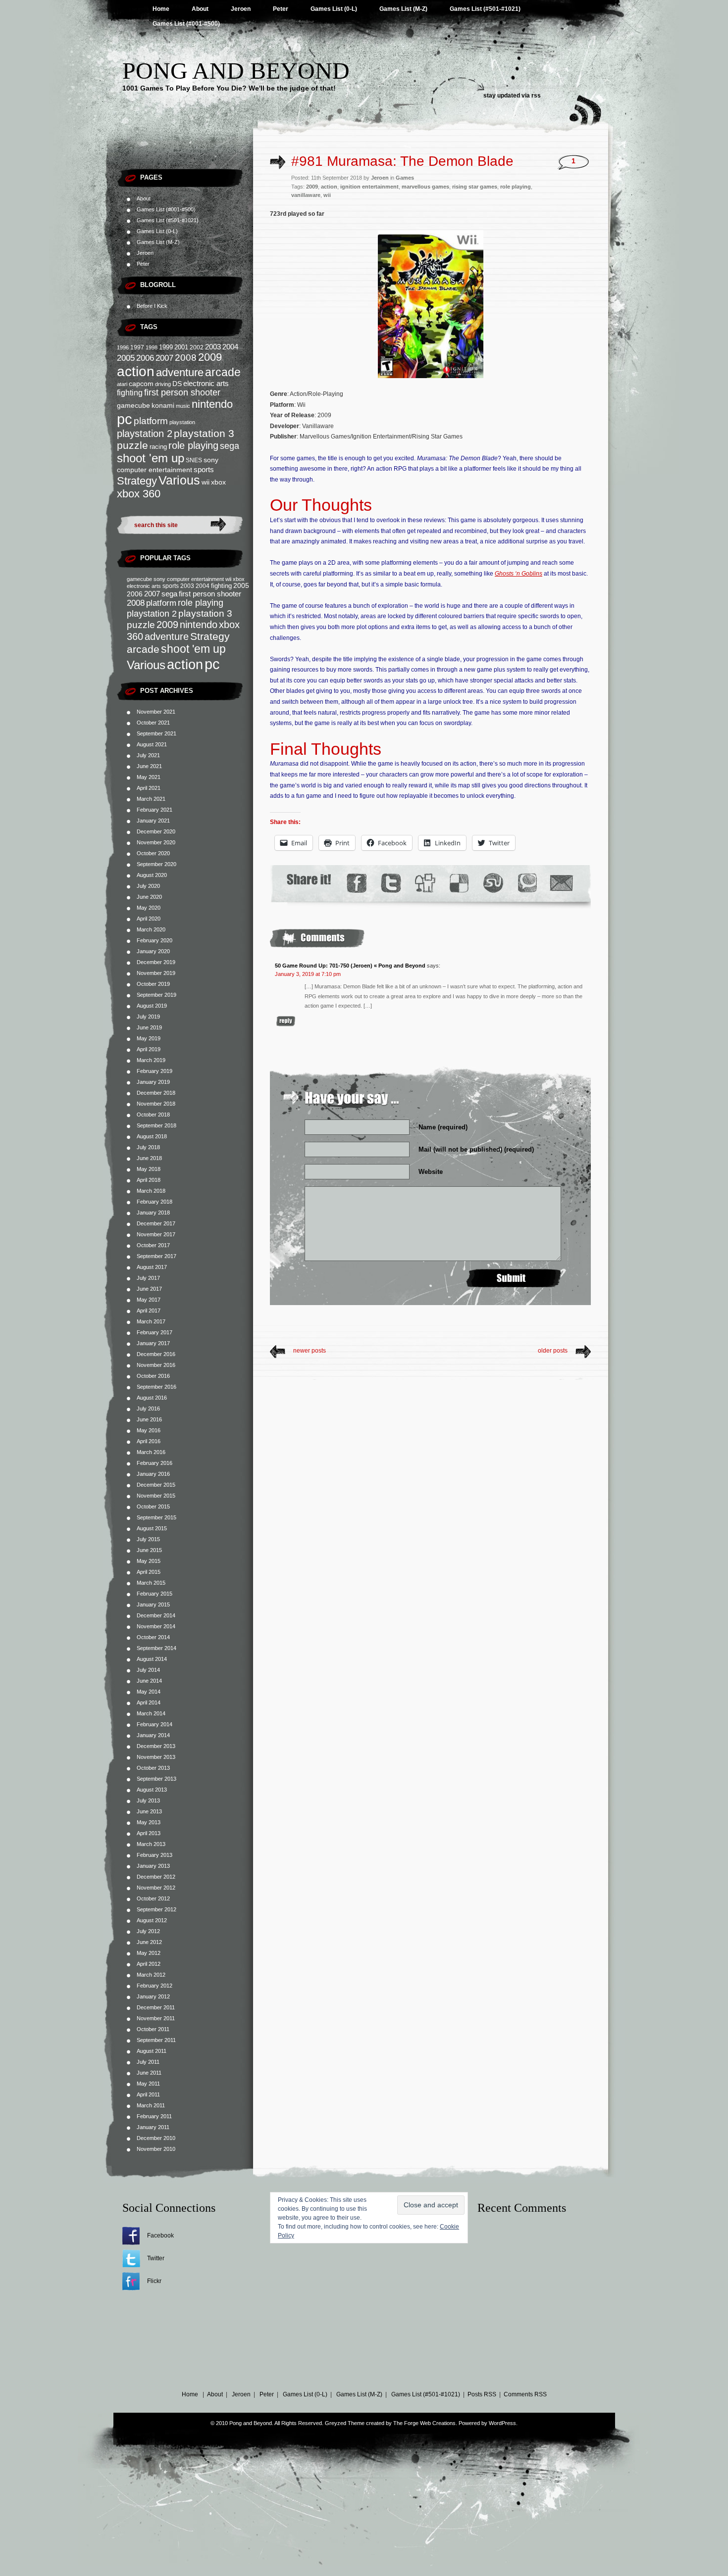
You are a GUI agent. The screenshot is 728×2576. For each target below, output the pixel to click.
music (183, 406)
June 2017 (149, 1289)
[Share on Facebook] (356, 883)
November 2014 (156, 1626)
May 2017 (149, 1300)
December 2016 (156, 1354)
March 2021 (151, 799)
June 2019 (149, 1027)
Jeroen (241, 9)
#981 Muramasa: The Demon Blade (402, 161)
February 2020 (155, 940)
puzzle (132, 445)
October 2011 (153, 2029)
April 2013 (149, 1833)
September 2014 (156, 1648)
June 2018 (149, 1158)
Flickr (154, 2281)
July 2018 (148, 1147)
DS (177, 384)
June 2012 (149, 1942)
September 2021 (156, 733)
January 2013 (153, 1866)
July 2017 (148, 1278)
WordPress (502, 2423)
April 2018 (149, 1180)
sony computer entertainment (189, 579)
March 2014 (151, 1713)
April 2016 (149, 1441)
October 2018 (153, 1115)
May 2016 (149, 1430)
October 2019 (153, 984)
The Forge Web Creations (424, 2423)
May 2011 (148, 2084)
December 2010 (156, 2138)
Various (179, 480)
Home (161, 9)
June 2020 (149, 897)
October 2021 (153, 723)
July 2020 (148, 886)
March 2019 (151, 1060)
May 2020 (149, 908)
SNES (194, 460)
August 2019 (152, 1006)
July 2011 (148, 2062)
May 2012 (149, 1953)
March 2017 (151, 1321)
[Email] (562, 883)
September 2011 (156, 2040)
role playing (193, 445)
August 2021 (152, 744)
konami (163, 406)
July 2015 (148, 1539)
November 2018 (156, 1104)
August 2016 (152, 1398)
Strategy (137, 481)
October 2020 (153, 853)
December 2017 (156, 1223)
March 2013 (151, 1844)
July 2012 (148, 1931)
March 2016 (151, 1452)
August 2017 (152, 1267)
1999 (166, 347)
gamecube (133, 405)
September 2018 (156, 1125)
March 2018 (151, 1191)
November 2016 (156, 1365)
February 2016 (155, 1463)
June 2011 (149, 2073)
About (200, 9)
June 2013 (149, 1811)
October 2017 (153, 1245)
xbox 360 (139, 494)
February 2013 (155, 1855)
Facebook (160, 2236)
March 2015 (151, 1583)
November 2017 (156, 1234)
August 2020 (152, 875)
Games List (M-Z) (403, 9)
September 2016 (156, 1387)
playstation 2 (145, 434)
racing (158, 447)
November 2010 (156, 2149)
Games (405, 178)
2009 (210, 357)
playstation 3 (204, 433)
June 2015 (149, 1550)
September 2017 (156, 1256)
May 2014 (149, 1692)
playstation (182, 422)
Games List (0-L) (334, 9)
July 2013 (148, 1800)
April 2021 (149, 788)
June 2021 (149, 766)
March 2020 (151, 929)
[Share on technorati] (527, 883)
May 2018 (149, 1169)
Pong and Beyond (236, 71)
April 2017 (149, 1311)
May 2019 (149, 1038)
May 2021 (149, 777)
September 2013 (156, 1779)
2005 (126, 358)
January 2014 (153, 1735)
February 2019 (155, 1071)
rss (536, 96)
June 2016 (149, 1419)
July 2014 (148, 1670)
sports (204, 469)
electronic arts (206, 384)
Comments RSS (525, 2394)
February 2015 (155, 1594)
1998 (152, 347)
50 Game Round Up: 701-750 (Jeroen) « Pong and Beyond (350, 966)
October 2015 (153, 1507)
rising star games (475, 187)
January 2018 (153, 1213)
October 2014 (153, 1637)
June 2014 (149, 1681)
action (136, 371)
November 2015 (156, 1496)
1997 (137, 347)
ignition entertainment (369, 187)
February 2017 (155, 1332)
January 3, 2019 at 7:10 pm (308, 974)
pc (125, 419)
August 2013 (152, 1790)
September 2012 (156, 1909)
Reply (286, 1021)
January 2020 (153, 951)
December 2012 (156, 1877)
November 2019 (156, 973)
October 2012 (153, 1898)
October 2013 (153, 1768)
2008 (186, 358)
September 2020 (156, 864)
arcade (223, 372)
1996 (123, 347)
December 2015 (156, 1485)
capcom (141, 384)
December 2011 (156, 2007)
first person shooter (182, 392)
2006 (145, 358)
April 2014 (149, 1702)
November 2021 (156, 712)
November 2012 (156, 1888)
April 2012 (149, 1964)
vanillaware (306, 195)
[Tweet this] (390, 883)
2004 (230, 347)
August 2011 (152, 2051)
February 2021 (155, 810)
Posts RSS (482, 2394)
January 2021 (153, 821)
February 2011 (154, 2116)
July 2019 (148, 1017)
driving (163, 384)
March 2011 (151, 2105)
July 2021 (148, 755)
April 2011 (148, 2094)
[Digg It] (424, 883)
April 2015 (149, 1572)
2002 (197, 347)
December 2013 (156, 1746)
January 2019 (153, 1082)
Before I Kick (152, 306)
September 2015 (156, 1517)
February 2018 (155, 1202)
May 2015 (149, 1561)
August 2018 (152, 1136)
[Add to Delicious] (458, 883)
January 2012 (153, 1996)
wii (206, 482)
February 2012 (155, 1986)
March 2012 (151, 1975)
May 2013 (149, 1822)
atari (122, 384)
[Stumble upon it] (493, 883)
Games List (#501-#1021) (485, 9)
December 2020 (156, 831)
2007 (164, 358)
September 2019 (156, 995)
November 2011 (156, 2018)
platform (151, 421)
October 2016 (153, 1376)
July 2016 (148, 1409)
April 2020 (149, 919)
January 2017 (153, 1343)
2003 (213, 347)
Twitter (156, 2258)
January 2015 (153, 1604)
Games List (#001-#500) (186, 24)
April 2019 (149, 1049)
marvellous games (425, 187)
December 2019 (156, 962)
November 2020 (156, 842)
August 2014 (152, 1659)
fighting (130, 393)
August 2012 (152, 1920)
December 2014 (156, 1615)
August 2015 (152, 1528)
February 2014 (155, 1724)
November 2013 (156, 1757)
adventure (180, 372)
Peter (281, 9)
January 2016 (153, 1474)
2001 (181, 347)
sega (230, 446)
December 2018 (156, 1093)
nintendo (212, 404)
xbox (218, 482)
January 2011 (153, 2127)
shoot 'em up (151, 458)
